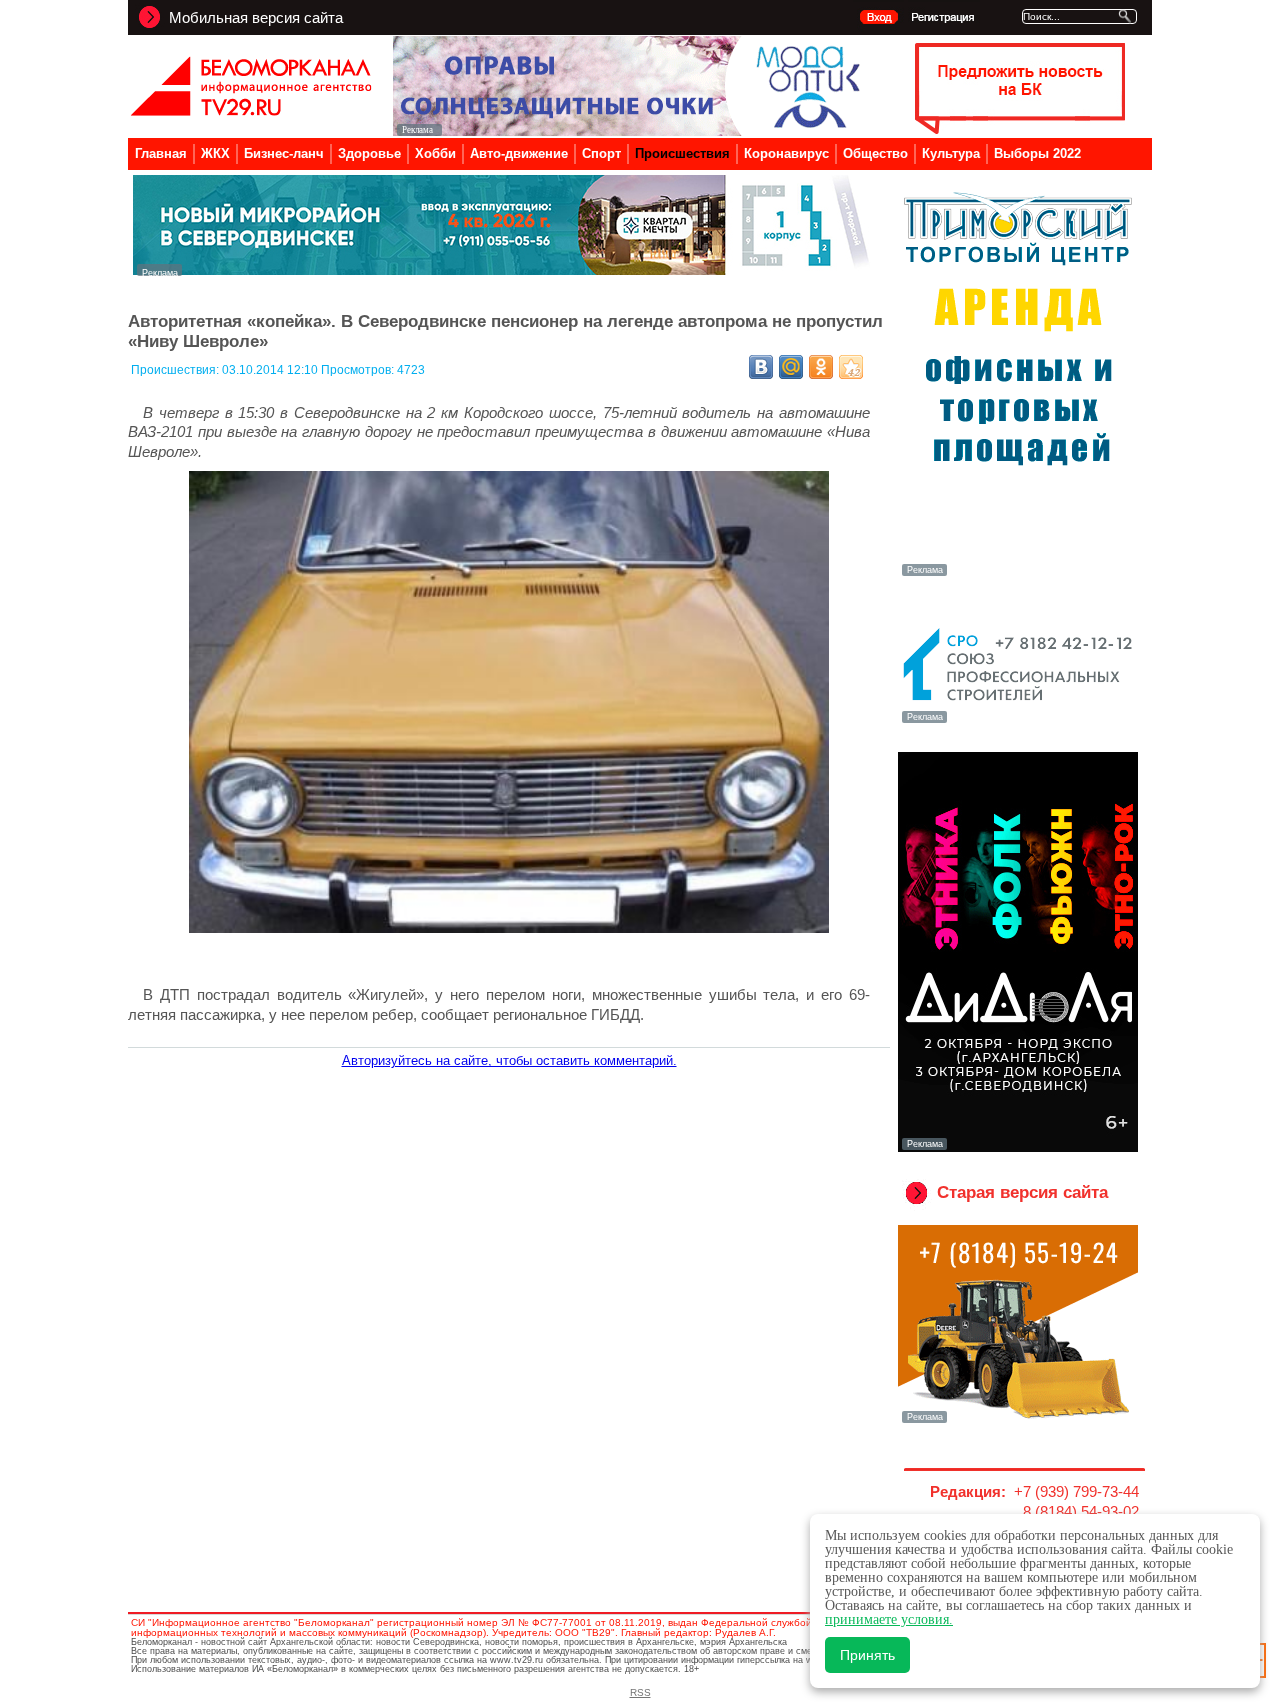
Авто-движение (519, 153)
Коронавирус (786, 153)
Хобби (435, 153)
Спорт (601, 153)
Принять (867, 1655)
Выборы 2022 (1037, 153)
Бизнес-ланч (284, 153)
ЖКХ (215, 153)
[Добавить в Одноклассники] (821, 367)
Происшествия (682, 153)
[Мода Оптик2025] (631, 130)
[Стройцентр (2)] (503, 270)
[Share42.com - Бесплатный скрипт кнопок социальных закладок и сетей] (851, 367)
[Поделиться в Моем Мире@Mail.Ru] (791, 367)
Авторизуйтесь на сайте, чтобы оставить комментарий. (509, 1060)
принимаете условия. (889, 1619)
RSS (640, 1692)
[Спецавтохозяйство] (1018, 1421)
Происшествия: (176, 370)
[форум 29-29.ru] (1018, 721)
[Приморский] (1018, 574)
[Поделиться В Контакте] (761, 367)
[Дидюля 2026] (1018, 1148)
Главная (161, 153)
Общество (875, 153)
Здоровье (369, 153)
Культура (951, 153)
